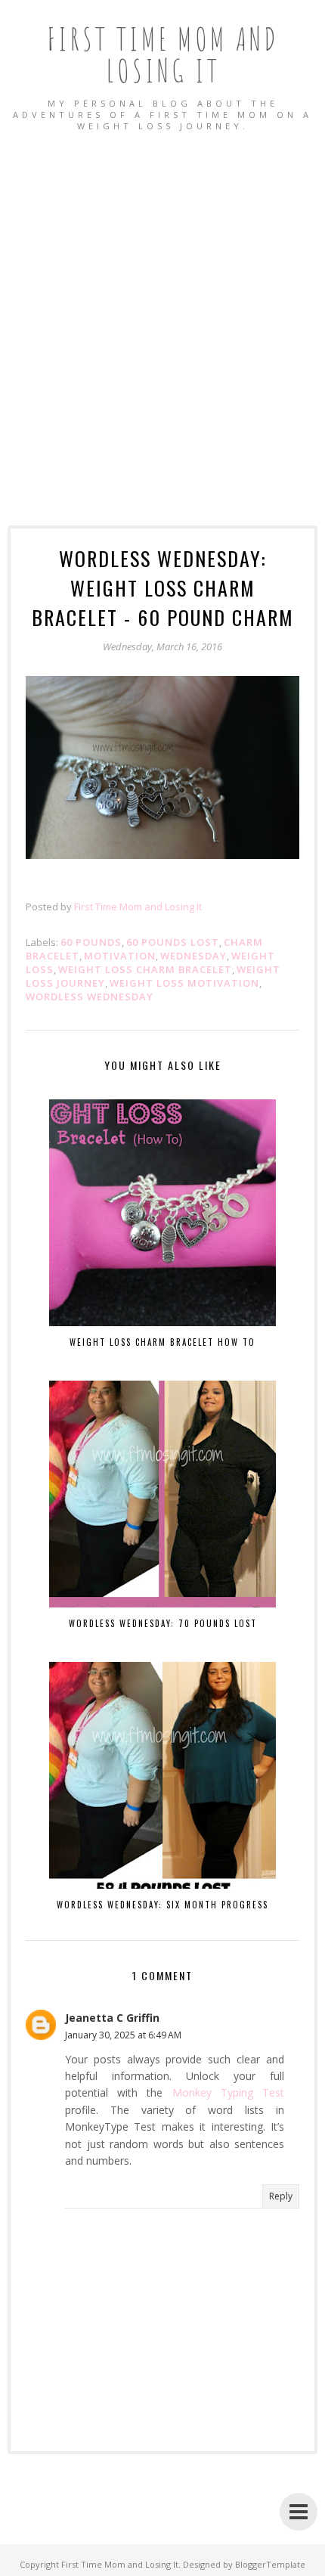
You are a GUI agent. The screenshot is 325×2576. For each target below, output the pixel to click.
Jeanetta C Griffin (112, 2018)
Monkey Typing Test (228, 2092)
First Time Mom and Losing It (163, 54)
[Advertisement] (162, 313)
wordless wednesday (90, 997)
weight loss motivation (184, 983)
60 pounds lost (173, 942)
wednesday (193, 956)
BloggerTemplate (270, 2564)
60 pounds (91, 942)
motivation (120, 956)
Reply (281, 2196)
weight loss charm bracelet (145, 969)
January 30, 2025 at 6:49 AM (123, 2035)
